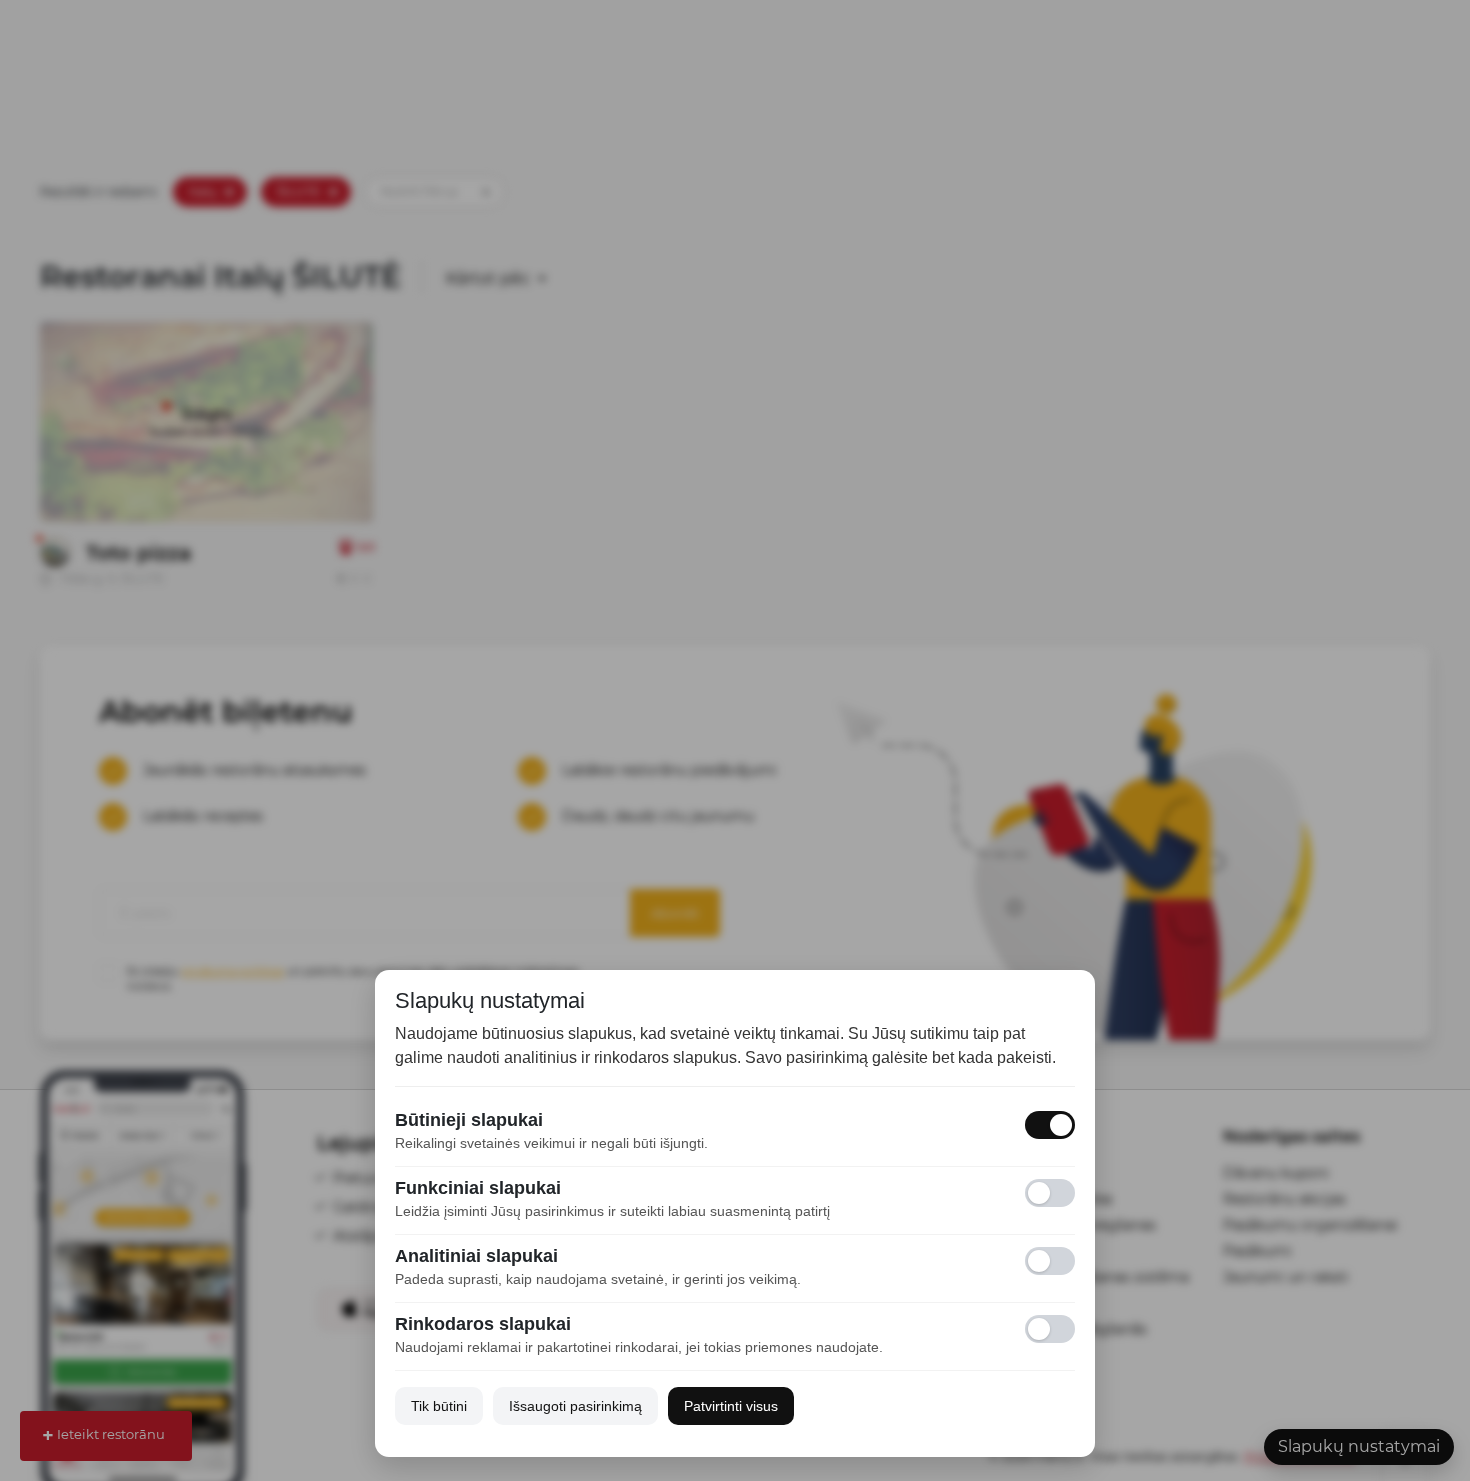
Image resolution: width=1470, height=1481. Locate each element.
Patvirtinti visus (731, 1406)
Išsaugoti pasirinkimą (575, 1406)
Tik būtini (439, 1406)
